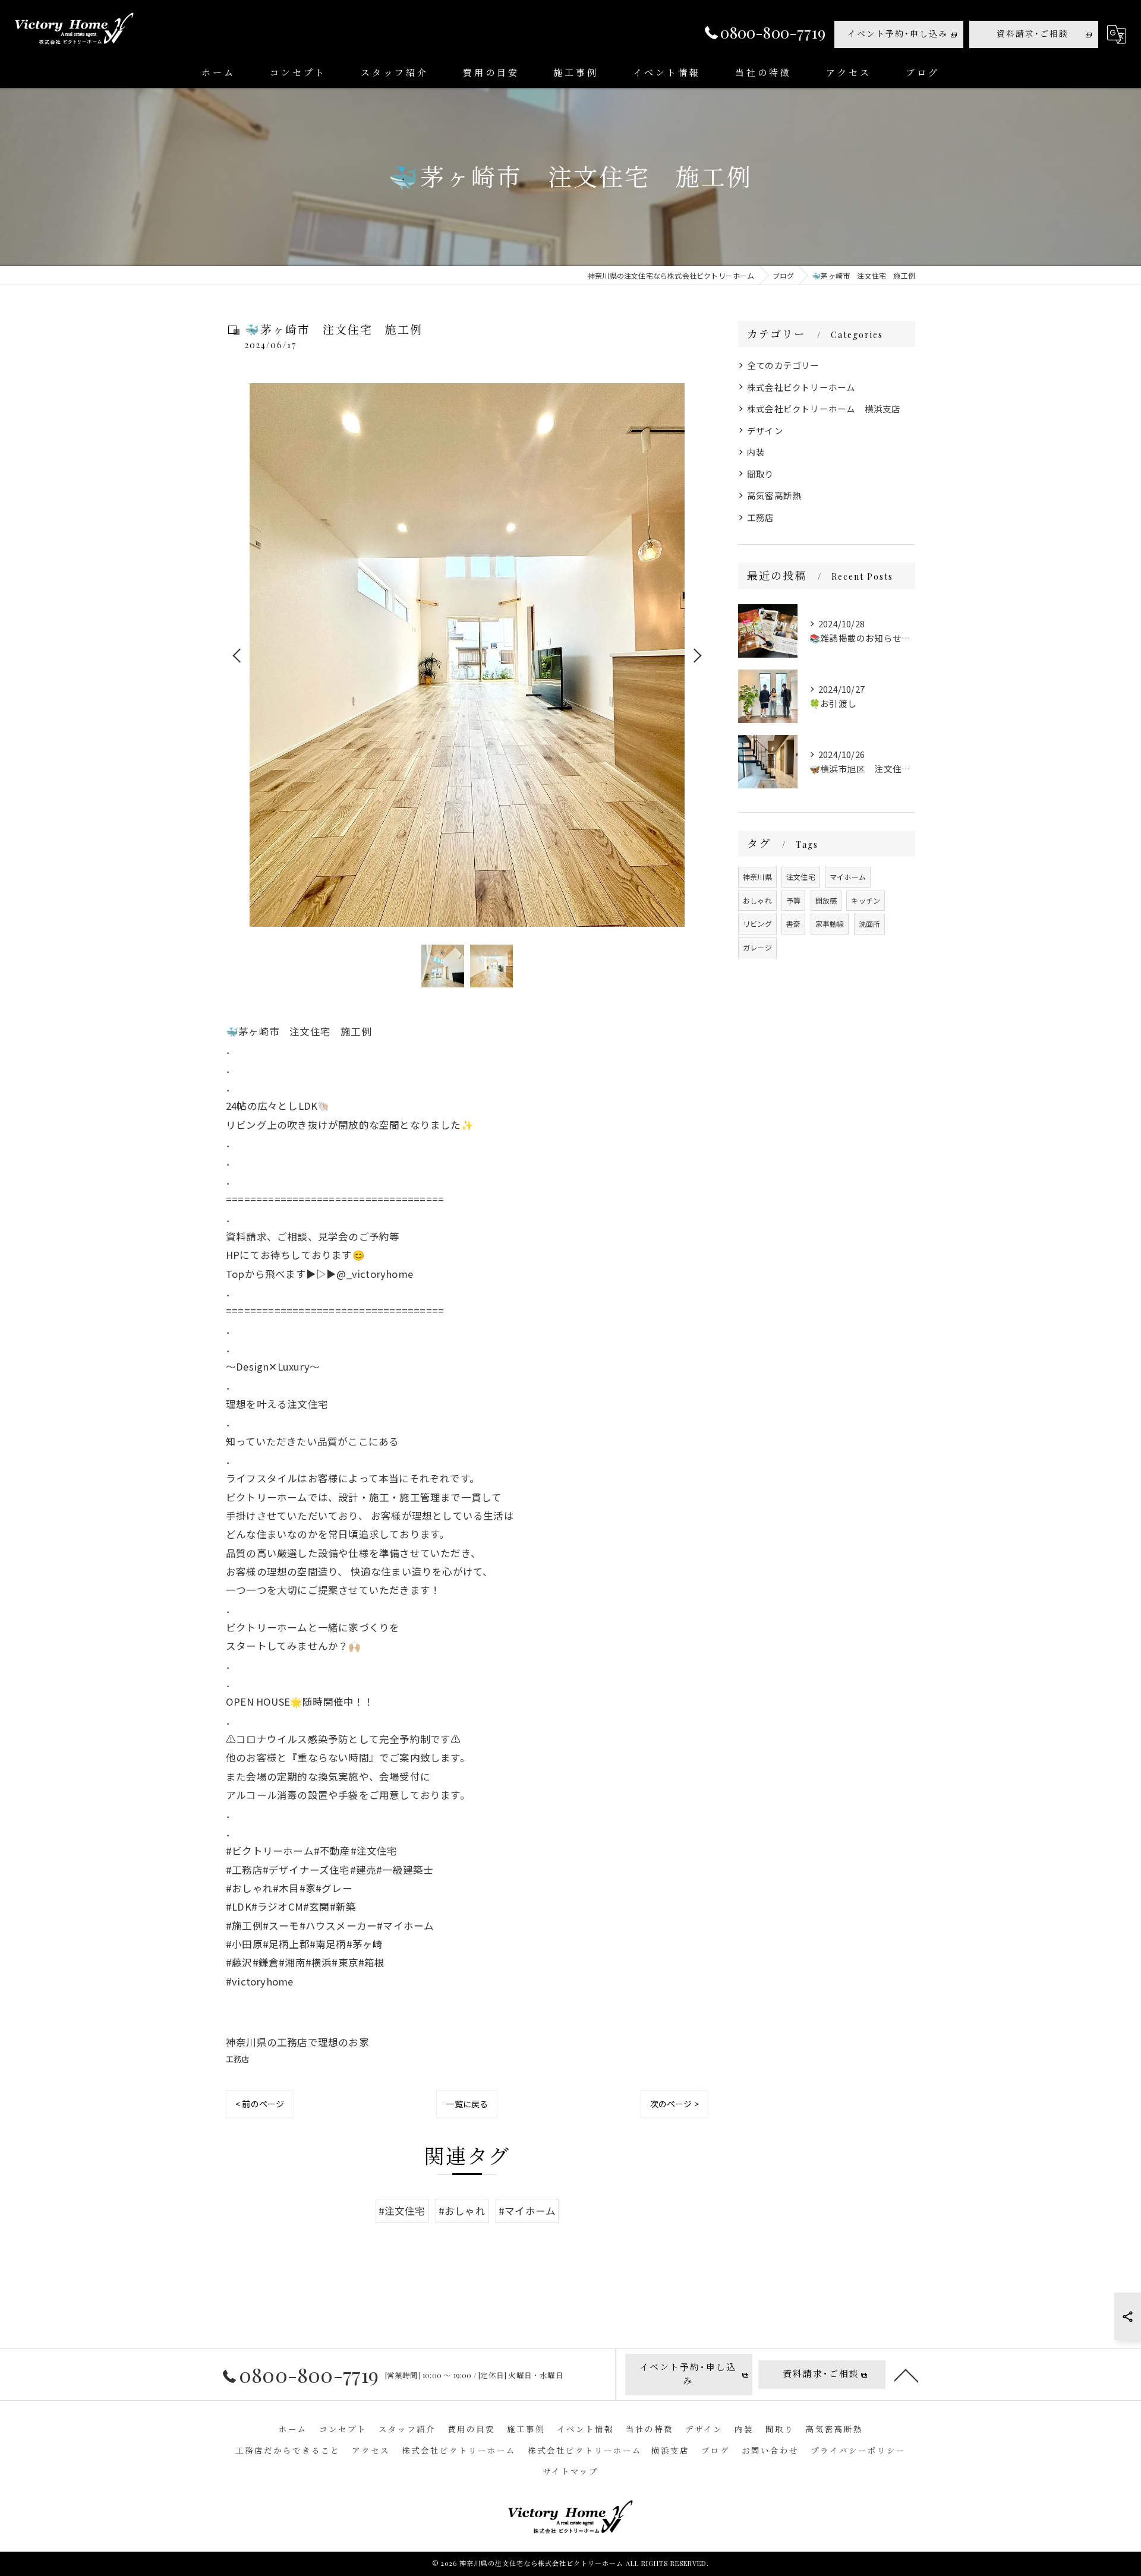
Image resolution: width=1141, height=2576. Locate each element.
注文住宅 (801, 877)
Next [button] (696, 655)
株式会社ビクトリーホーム (801, 387)
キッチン (866, 900)
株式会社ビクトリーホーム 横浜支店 (824, 408)
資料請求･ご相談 (1033, 34)
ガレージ (757, 947)
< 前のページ (260, 2104)
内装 (756, 452)
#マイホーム (527, 2211)
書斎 (793, 924)
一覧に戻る (467, 2104)
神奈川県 (757, 877)
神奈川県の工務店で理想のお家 (297, 2042)
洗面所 (870, 924)
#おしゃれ (462, 2211)
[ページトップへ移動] (906, 2375)
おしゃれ (757, 900)
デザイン (765, 430)
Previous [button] (238, 655)
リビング (757, 924)
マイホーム (848, 877)
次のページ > (674, 2104)
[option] (467, 655)
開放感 (826, 900)
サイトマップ (570, 2471)
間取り (761, 474)
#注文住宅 (402, 2211)
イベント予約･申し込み (898, 34)
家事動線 (830, 924)
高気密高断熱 (774, 495)
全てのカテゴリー (783, 365)
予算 (793, 900)
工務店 (238, 2059)
